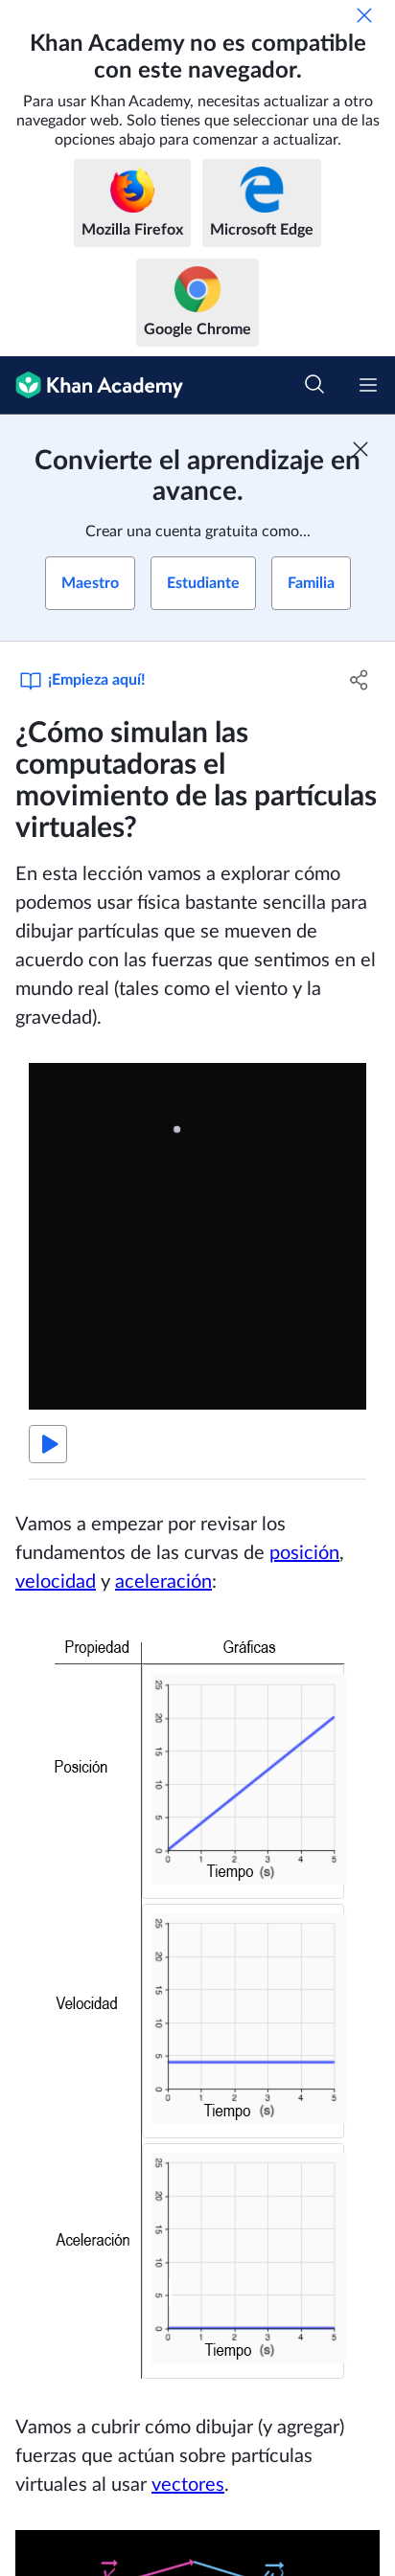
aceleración (163, 1582)
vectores (188, 2485)
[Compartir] (359, 680)
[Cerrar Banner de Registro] (360, 449)
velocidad (56, 1582)
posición (304, 1553)
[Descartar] (364, 15)
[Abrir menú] (368, 385)
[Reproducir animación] (48, 1444)
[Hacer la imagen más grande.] (197, 2005)
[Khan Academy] (92, 385)
